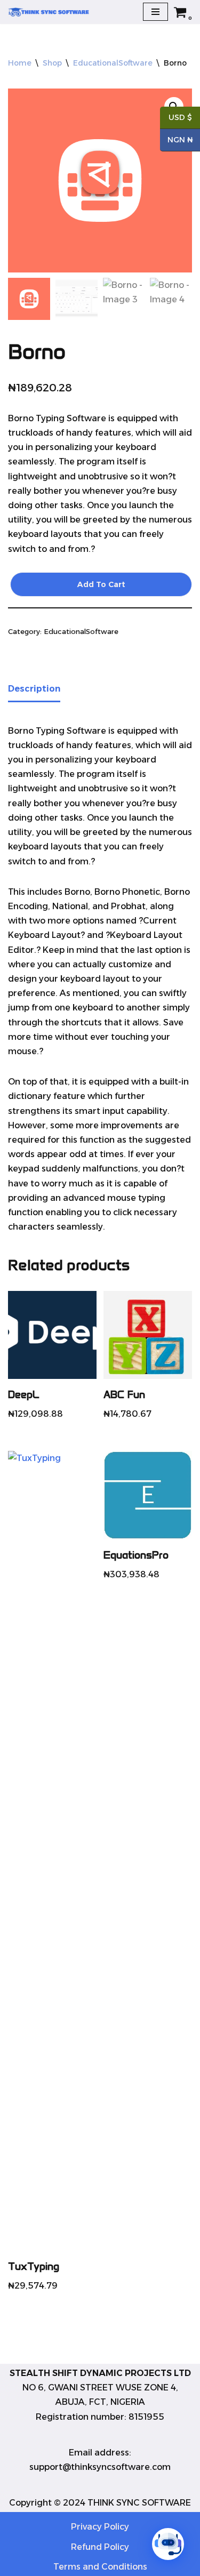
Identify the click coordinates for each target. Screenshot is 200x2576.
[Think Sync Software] (53, 12)
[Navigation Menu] (155, 12)
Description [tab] (34, 689)
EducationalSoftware (113, 63)
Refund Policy (100, 2547)
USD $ (176, 118)
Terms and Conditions (100, 2567)
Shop (52, 63)
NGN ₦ (177, 141)
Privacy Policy (100, 2527)
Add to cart (101, 584)
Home (20, 63)
